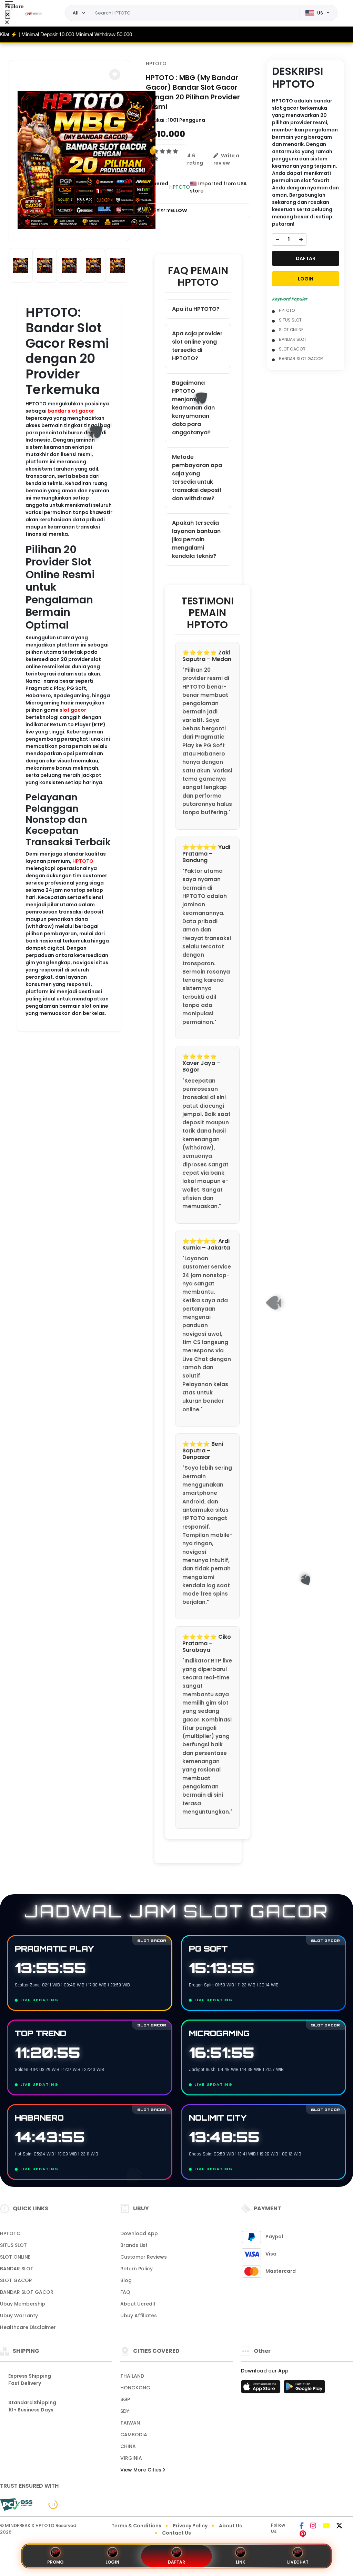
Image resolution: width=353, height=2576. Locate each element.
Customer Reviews (144, 2257)
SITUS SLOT (290, 320)
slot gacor (73, 710)
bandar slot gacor (71, 411)
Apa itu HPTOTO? (196, 309)
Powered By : (157, 187)
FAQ (125, 2292)
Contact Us (176, 2533)
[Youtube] (326, 2526)
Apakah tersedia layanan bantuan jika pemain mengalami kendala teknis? (196, 539)
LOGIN (306, 279)
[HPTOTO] (34, 13)
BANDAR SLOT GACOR (301, 359)
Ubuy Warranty (19, 2316)
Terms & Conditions (136, 2526)
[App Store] (262, 2389)
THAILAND (132, 2376)
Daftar (176, 2562)
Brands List (134, 2245)
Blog (126, 2280)
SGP (125, 2399)
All (76, 13)
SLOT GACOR (292, 349)
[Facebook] (302, 2526)
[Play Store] (304, 2389)
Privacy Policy (190, 2526)
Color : (170, 210)
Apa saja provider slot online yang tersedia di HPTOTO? (197, 346)
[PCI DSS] (16, 2505)
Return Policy (137, 2269)
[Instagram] (313, 2526)
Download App (139, 2233)
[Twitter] (339, 2526)
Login (112, 2562)
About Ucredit (138, 2304)
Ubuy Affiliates (139, 2316)
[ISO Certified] (49, 2504)
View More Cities (142, 2470)
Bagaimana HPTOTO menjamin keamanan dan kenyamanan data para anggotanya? (193, 408)
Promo (55, 2562)
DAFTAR (306, 258)
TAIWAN (130, 2423)
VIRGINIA (131, 2458)
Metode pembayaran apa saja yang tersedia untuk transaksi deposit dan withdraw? (197, 478)
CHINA (128, 2446)
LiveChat (298, 2562)
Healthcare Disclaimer (28, 2327)
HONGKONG (135, 2388)
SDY (125, 2411)
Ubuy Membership (23, 2304)
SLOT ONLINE (291, 330)
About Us (230, 2526)
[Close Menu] (8, 15)
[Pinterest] (303, 2534)
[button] (115, 75)
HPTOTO (83, 861)
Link (240, 2562)
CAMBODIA (134, 2435)
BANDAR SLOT (293, 339)
